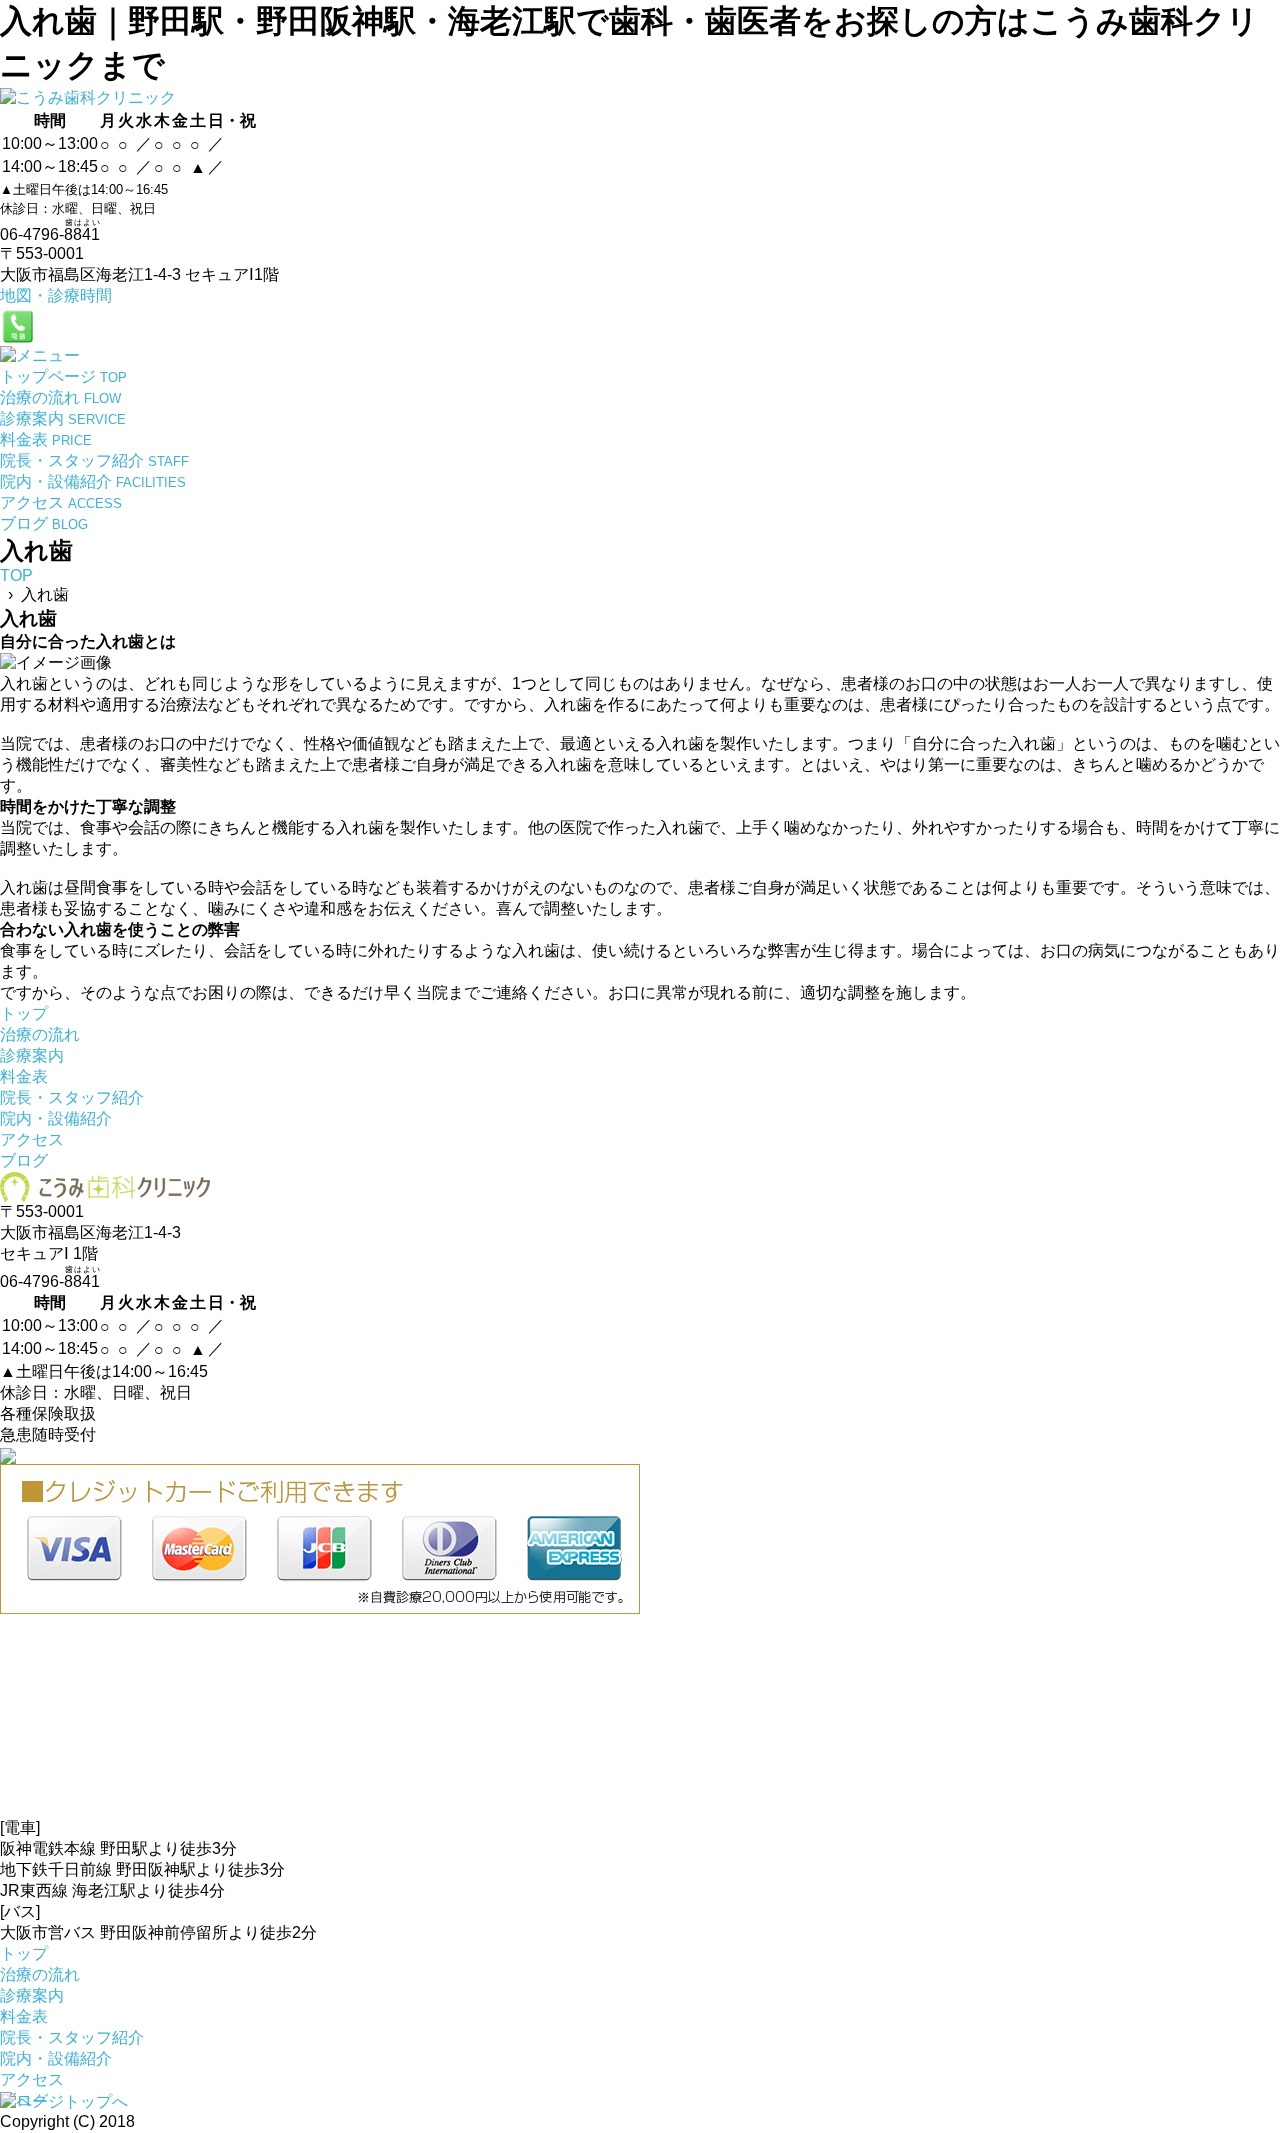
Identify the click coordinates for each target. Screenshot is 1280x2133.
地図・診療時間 (56, 295)
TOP (16, 575)
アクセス (32, 1139)
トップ (24, 1013)
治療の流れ (40, 1034)
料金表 (24, 1076)
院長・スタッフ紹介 (72, 1097)
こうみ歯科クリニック (219, 2121)
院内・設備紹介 (56, 1118)
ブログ (24, 1160)
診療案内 (32, 1055)
